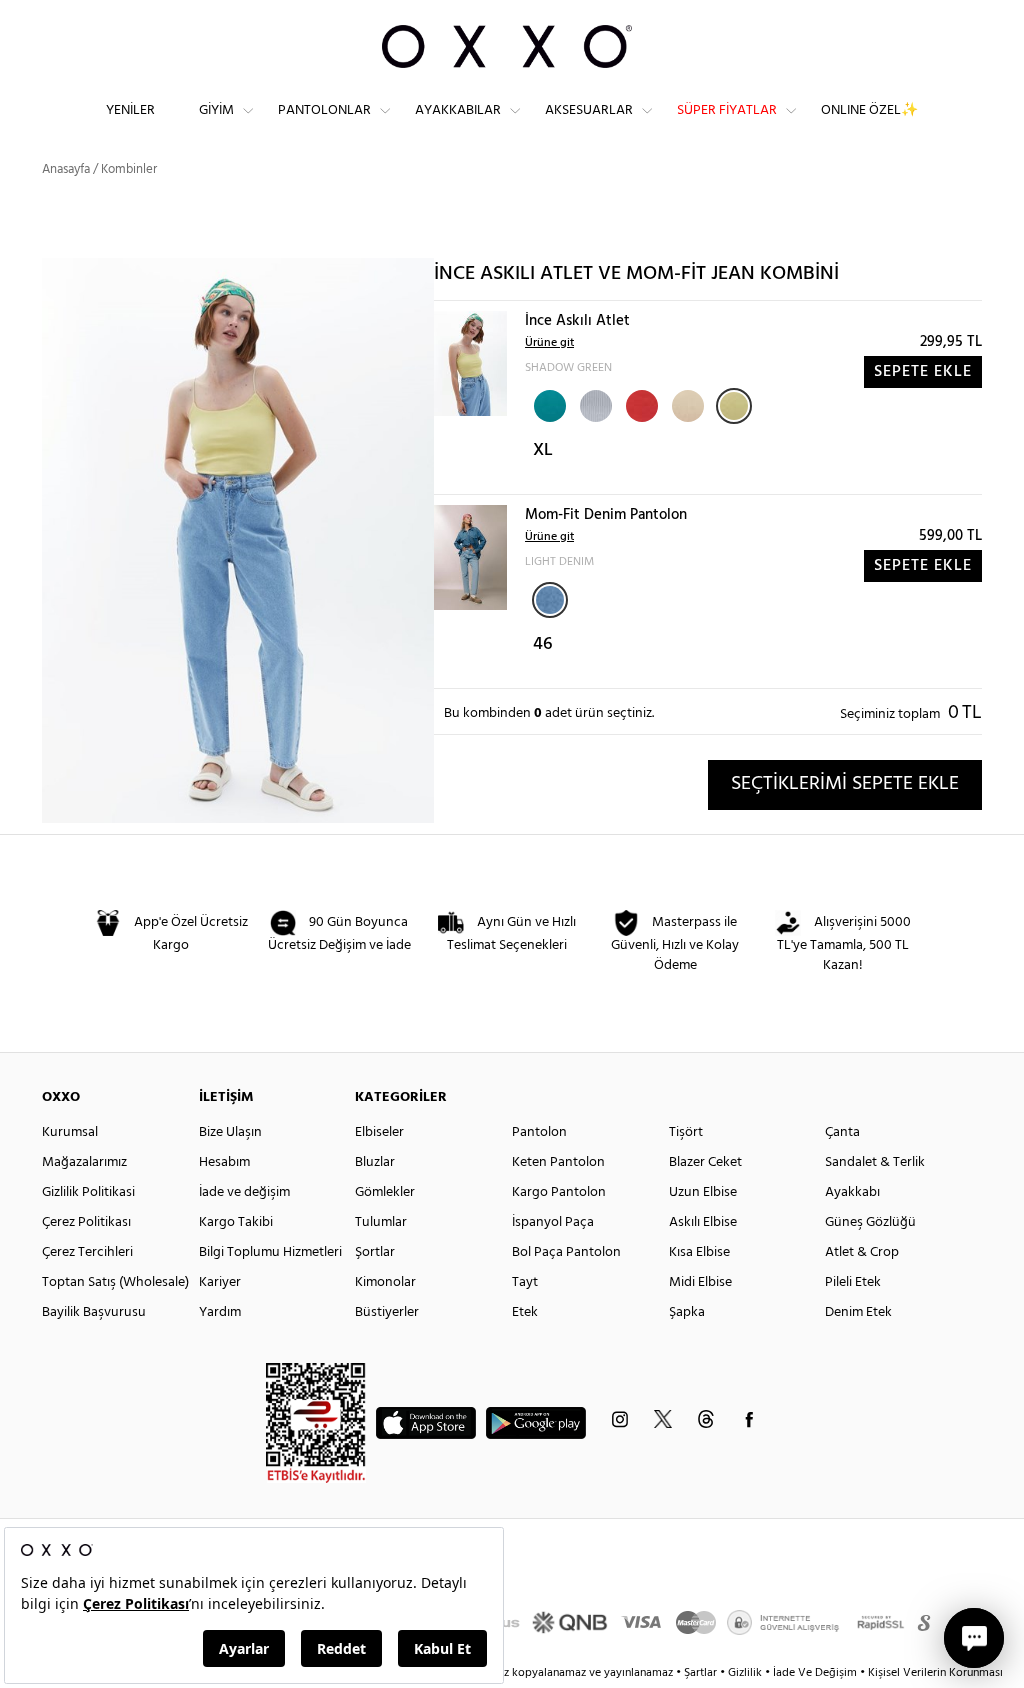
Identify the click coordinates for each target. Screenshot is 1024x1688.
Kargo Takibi (236, 1222)
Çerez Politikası (86, 1222)
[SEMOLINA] (686, 404)
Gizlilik (746, 1673)
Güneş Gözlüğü (870, 1222)
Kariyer (220, 1282)
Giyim (216, 110)
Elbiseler (379, 1132)
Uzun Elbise (703, 1192)
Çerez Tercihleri (87, 1252)
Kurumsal (70, 1132)
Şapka (687, 1312)
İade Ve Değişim (815, 1673)
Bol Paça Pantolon (566, 1252)
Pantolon (539, 1132)
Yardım (220, 1312)
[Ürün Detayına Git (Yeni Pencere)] (470, 363)
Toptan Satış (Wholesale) (115, 1282)
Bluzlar (375, 1162)
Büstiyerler (387, 1312)
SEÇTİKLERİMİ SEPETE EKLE (845, 784)
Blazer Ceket (705, 1162)
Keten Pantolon (558, 1162)
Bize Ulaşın (230, 1132)
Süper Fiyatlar (727, 110)
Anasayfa (66, 169)
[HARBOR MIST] (594, 404)
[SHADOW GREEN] (734, 406)
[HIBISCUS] (640, 404)
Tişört (686, 1132)
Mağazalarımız (84, 1162)
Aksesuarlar (589, 110)
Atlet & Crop (862, 1252)
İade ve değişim (244, 1192)
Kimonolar (385, 1282)
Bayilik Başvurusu (94, 1312)
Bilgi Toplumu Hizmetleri (270, 1252)
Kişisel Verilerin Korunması (935, 1673)
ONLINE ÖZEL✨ (869, 110)
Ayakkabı (852, 1192)
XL (543, 450)
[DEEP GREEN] (548, 404)
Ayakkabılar (458, 110)
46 (543, 644)
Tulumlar (381, 1222)
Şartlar (702, 1673)
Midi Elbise (700, 1282)
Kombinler (129, 169)
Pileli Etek (853, 1282)
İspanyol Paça (553, 1222)
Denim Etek (858, 1312)
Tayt (525, 1282)
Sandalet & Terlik (875, 1162)
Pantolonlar (324, 110)
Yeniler (130, 110)
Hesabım (224, 1162)
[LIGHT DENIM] (550, 600)
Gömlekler (385, 1192)
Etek (525, 1312)
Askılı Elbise (703, 1222)
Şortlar (375, 1252)
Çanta (842, 1132)
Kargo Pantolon (559, 1192)
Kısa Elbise (699, 1252)
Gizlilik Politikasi (88, 1192)
